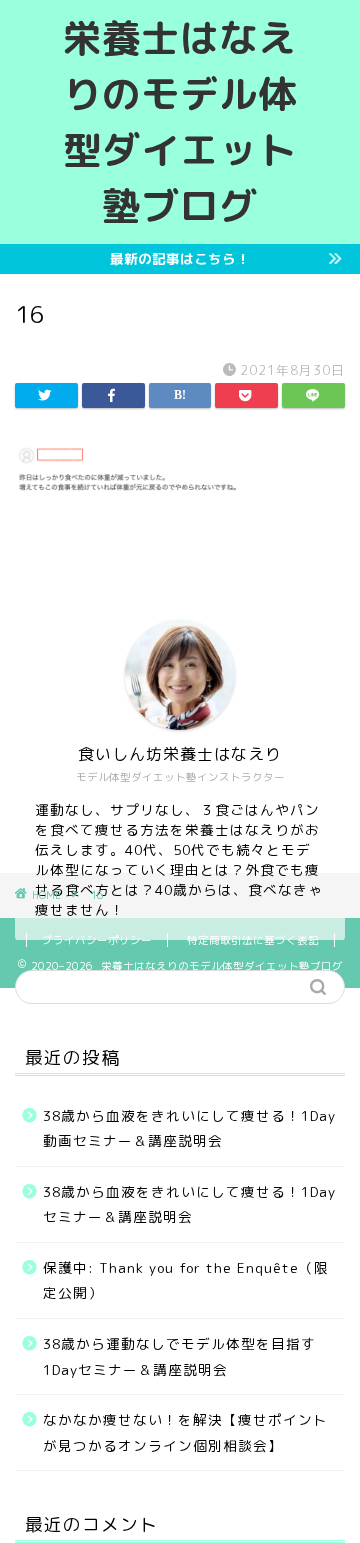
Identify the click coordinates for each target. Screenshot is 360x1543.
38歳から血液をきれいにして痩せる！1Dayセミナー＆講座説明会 (189, 1204)
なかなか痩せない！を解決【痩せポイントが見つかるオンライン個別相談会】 (185, 1432)
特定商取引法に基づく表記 (253, 940)
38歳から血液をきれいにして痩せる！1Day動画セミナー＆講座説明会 (189, 1128)
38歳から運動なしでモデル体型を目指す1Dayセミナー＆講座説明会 (179, 1356)
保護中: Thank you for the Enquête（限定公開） (186, 1280)
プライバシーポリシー (97, 940)
